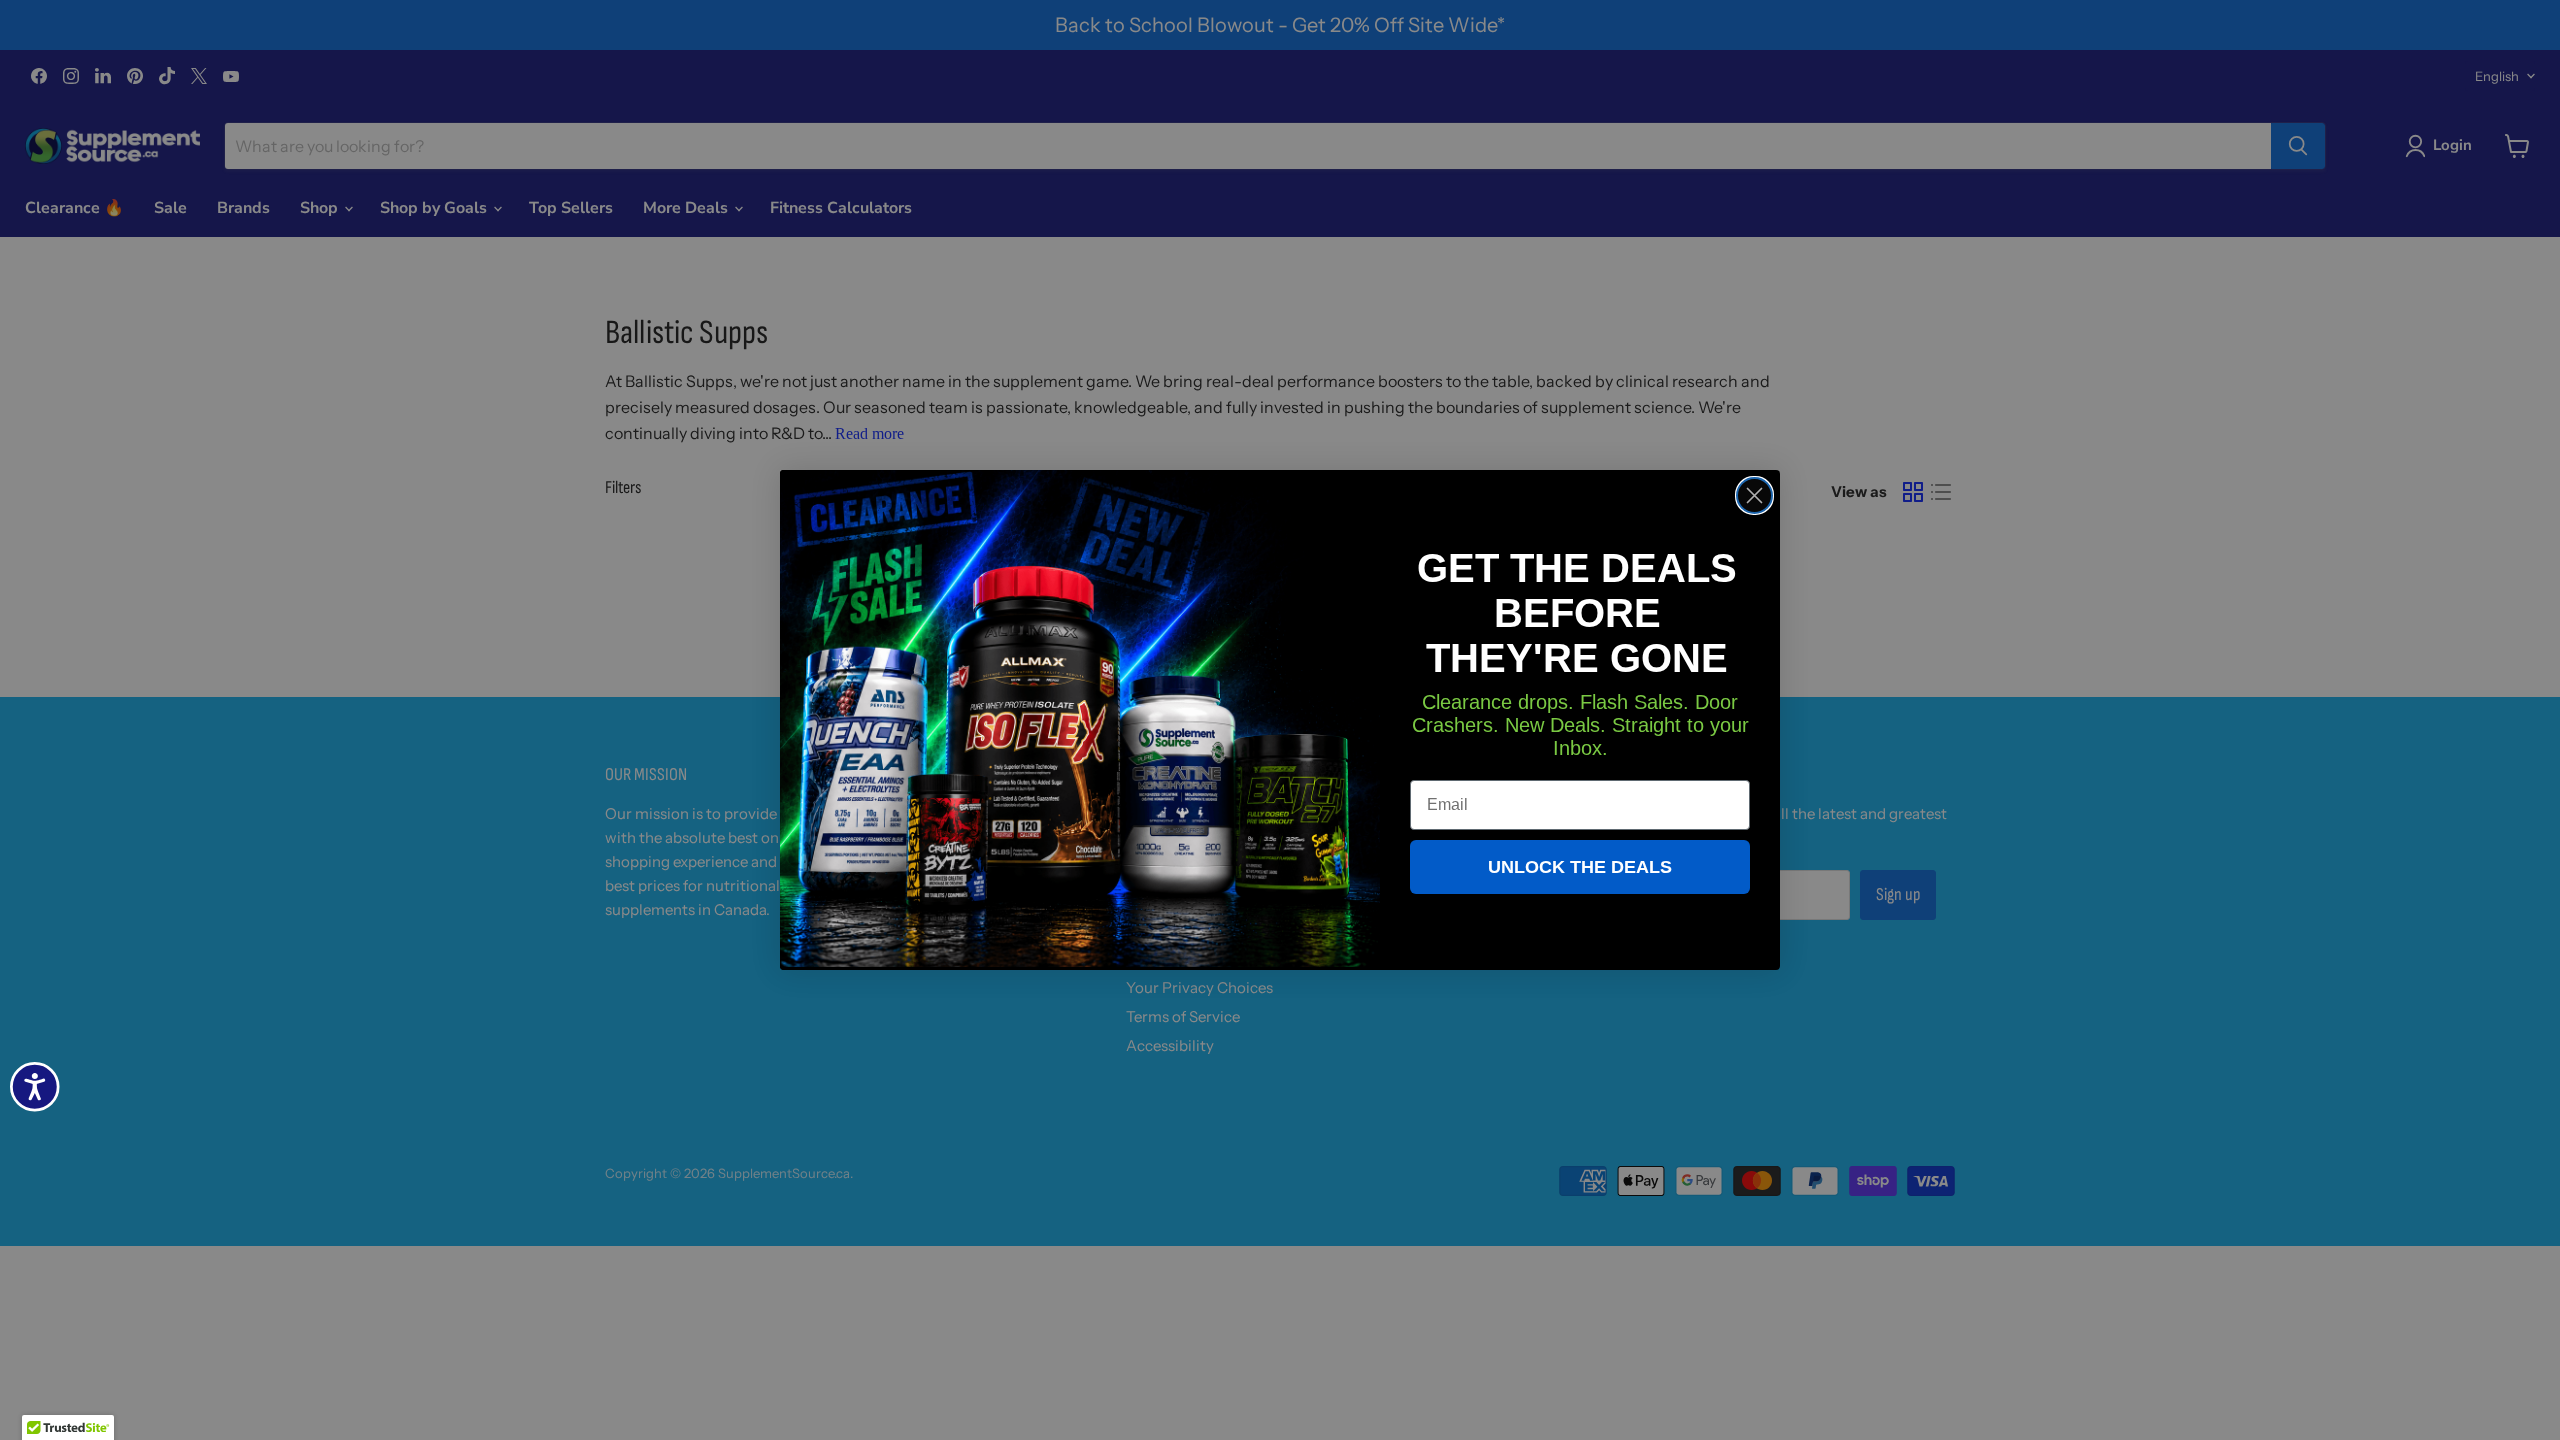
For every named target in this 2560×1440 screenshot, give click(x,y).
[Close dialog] (1754, 495)
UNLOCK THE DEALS (1580, 867)
